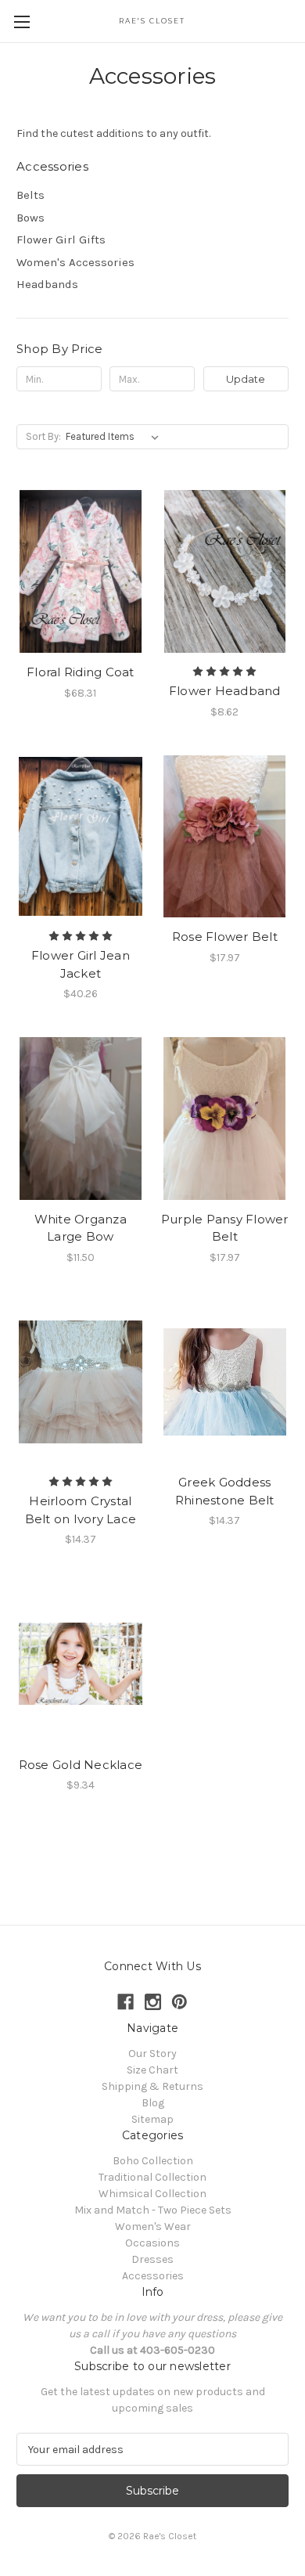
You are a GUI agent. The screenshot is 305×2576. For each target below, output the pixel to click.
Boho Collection (153, 2161)
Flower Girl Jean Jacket (81, 964)
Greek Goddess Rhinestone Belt (225, 1491)
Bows (30, 218)
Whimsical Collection (152, 2194)
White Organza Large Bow (81, 1228)
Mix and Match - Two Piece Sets (153, 2210)
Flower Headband (225, 691)
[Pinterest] (179, 2002)
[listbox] (115, 437)
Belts (30, 195)
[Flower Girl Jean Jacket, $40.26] (81, 837)
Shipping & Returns (152, 2086)
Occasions (152, 2243)
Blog (153, 2103)
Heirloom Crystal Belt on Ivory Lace (81, 1510)
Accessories (153, 2276)
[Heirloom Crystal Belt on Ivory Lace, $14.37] (81, 1382)
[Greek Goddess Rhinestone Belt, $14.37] (225, 1382)
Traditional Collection (152, 2177)
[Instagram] (153, 2002)
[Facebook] (126, 2002)
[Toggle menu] (22, 22)
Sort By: (43, 436)
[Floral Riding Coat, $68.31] (81, 571)
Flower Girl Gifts (61, 240)
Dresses (152, 2259)
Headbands (47, 284)
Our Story (152, 2054)
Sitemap (152, 2119)
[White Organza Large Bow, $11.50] (81, 1119)
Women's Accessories (75, 262)
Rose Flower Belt (225, 937)
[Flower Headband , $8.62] (225, 571)
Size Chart (152, 2070)
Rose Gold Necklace (81, 1765)
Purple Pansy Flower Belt (225, 1228)
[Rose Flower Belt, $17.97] (225, 837)
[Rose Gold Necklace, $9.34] (81, 1664)
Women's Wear (153, 2227)
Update (246, 379)
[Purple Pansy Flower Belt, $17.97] (225, 1119)
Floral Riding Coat (81, 672)
